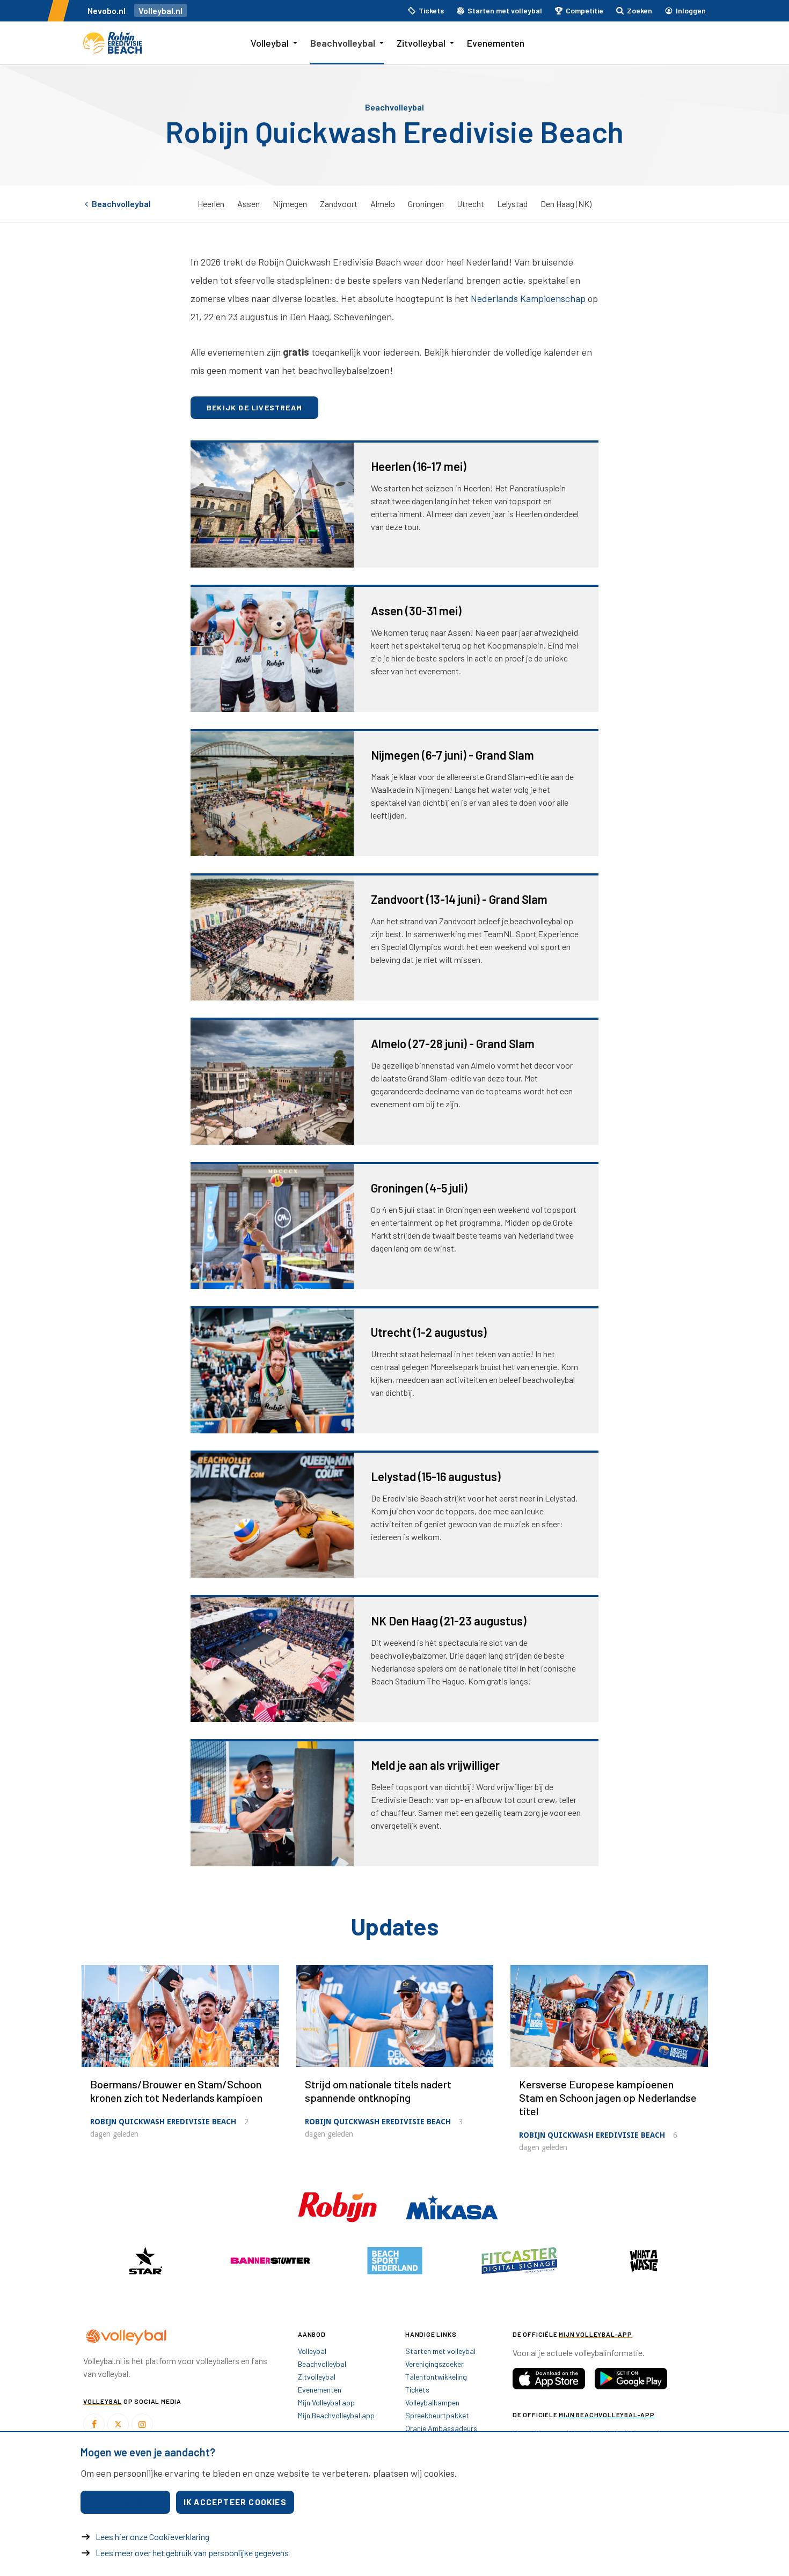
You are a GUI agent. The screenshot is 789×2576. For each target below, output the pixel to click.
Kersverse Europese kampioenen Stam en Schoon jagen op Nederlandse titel (608, 2097)
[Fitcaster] (519, 2261)
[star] (145, 2261)
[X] (118, 2424)
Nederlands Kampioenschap (528, 298)
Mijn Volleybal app (326, 2402)
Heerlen (211, 204)
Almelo (383, 204)
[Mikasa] (452, 2206)
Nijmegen (290, 204)
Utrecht (470, 204)
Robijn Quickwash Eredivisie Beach (163, 2122)
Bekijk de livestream (254, 407)
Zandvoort (339, 204)
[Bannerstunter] (270, 2261)
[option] (145, 2261)
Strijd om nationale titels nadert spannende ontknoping (378, 2091)
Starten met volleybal (440, 2351)
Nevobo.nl (107, 10)
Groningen (426, 204)
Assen (249, 204)
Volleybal (270, 43)
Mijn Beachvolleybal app (336, 2415)
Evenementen (496, 43)
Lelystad (512, 204)
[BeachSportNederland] (394, 2261)
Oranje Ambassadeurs (441, 2428)
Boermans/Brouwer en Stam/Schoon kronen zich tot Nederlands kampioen (176, 2091)
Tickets (417, 2390)
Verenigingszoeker (434, 2364)
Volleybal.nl (160, 10)
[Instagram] (142, 2424)
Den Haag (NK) (566, 204)
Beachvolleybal (343, 43)
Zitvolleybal (421, 43)
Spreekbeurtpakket (437, 2415)
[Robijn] (338, 2206)
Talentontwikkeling (436, 2377)
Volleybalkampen (432, 2402)
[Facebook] (94, 2424)
